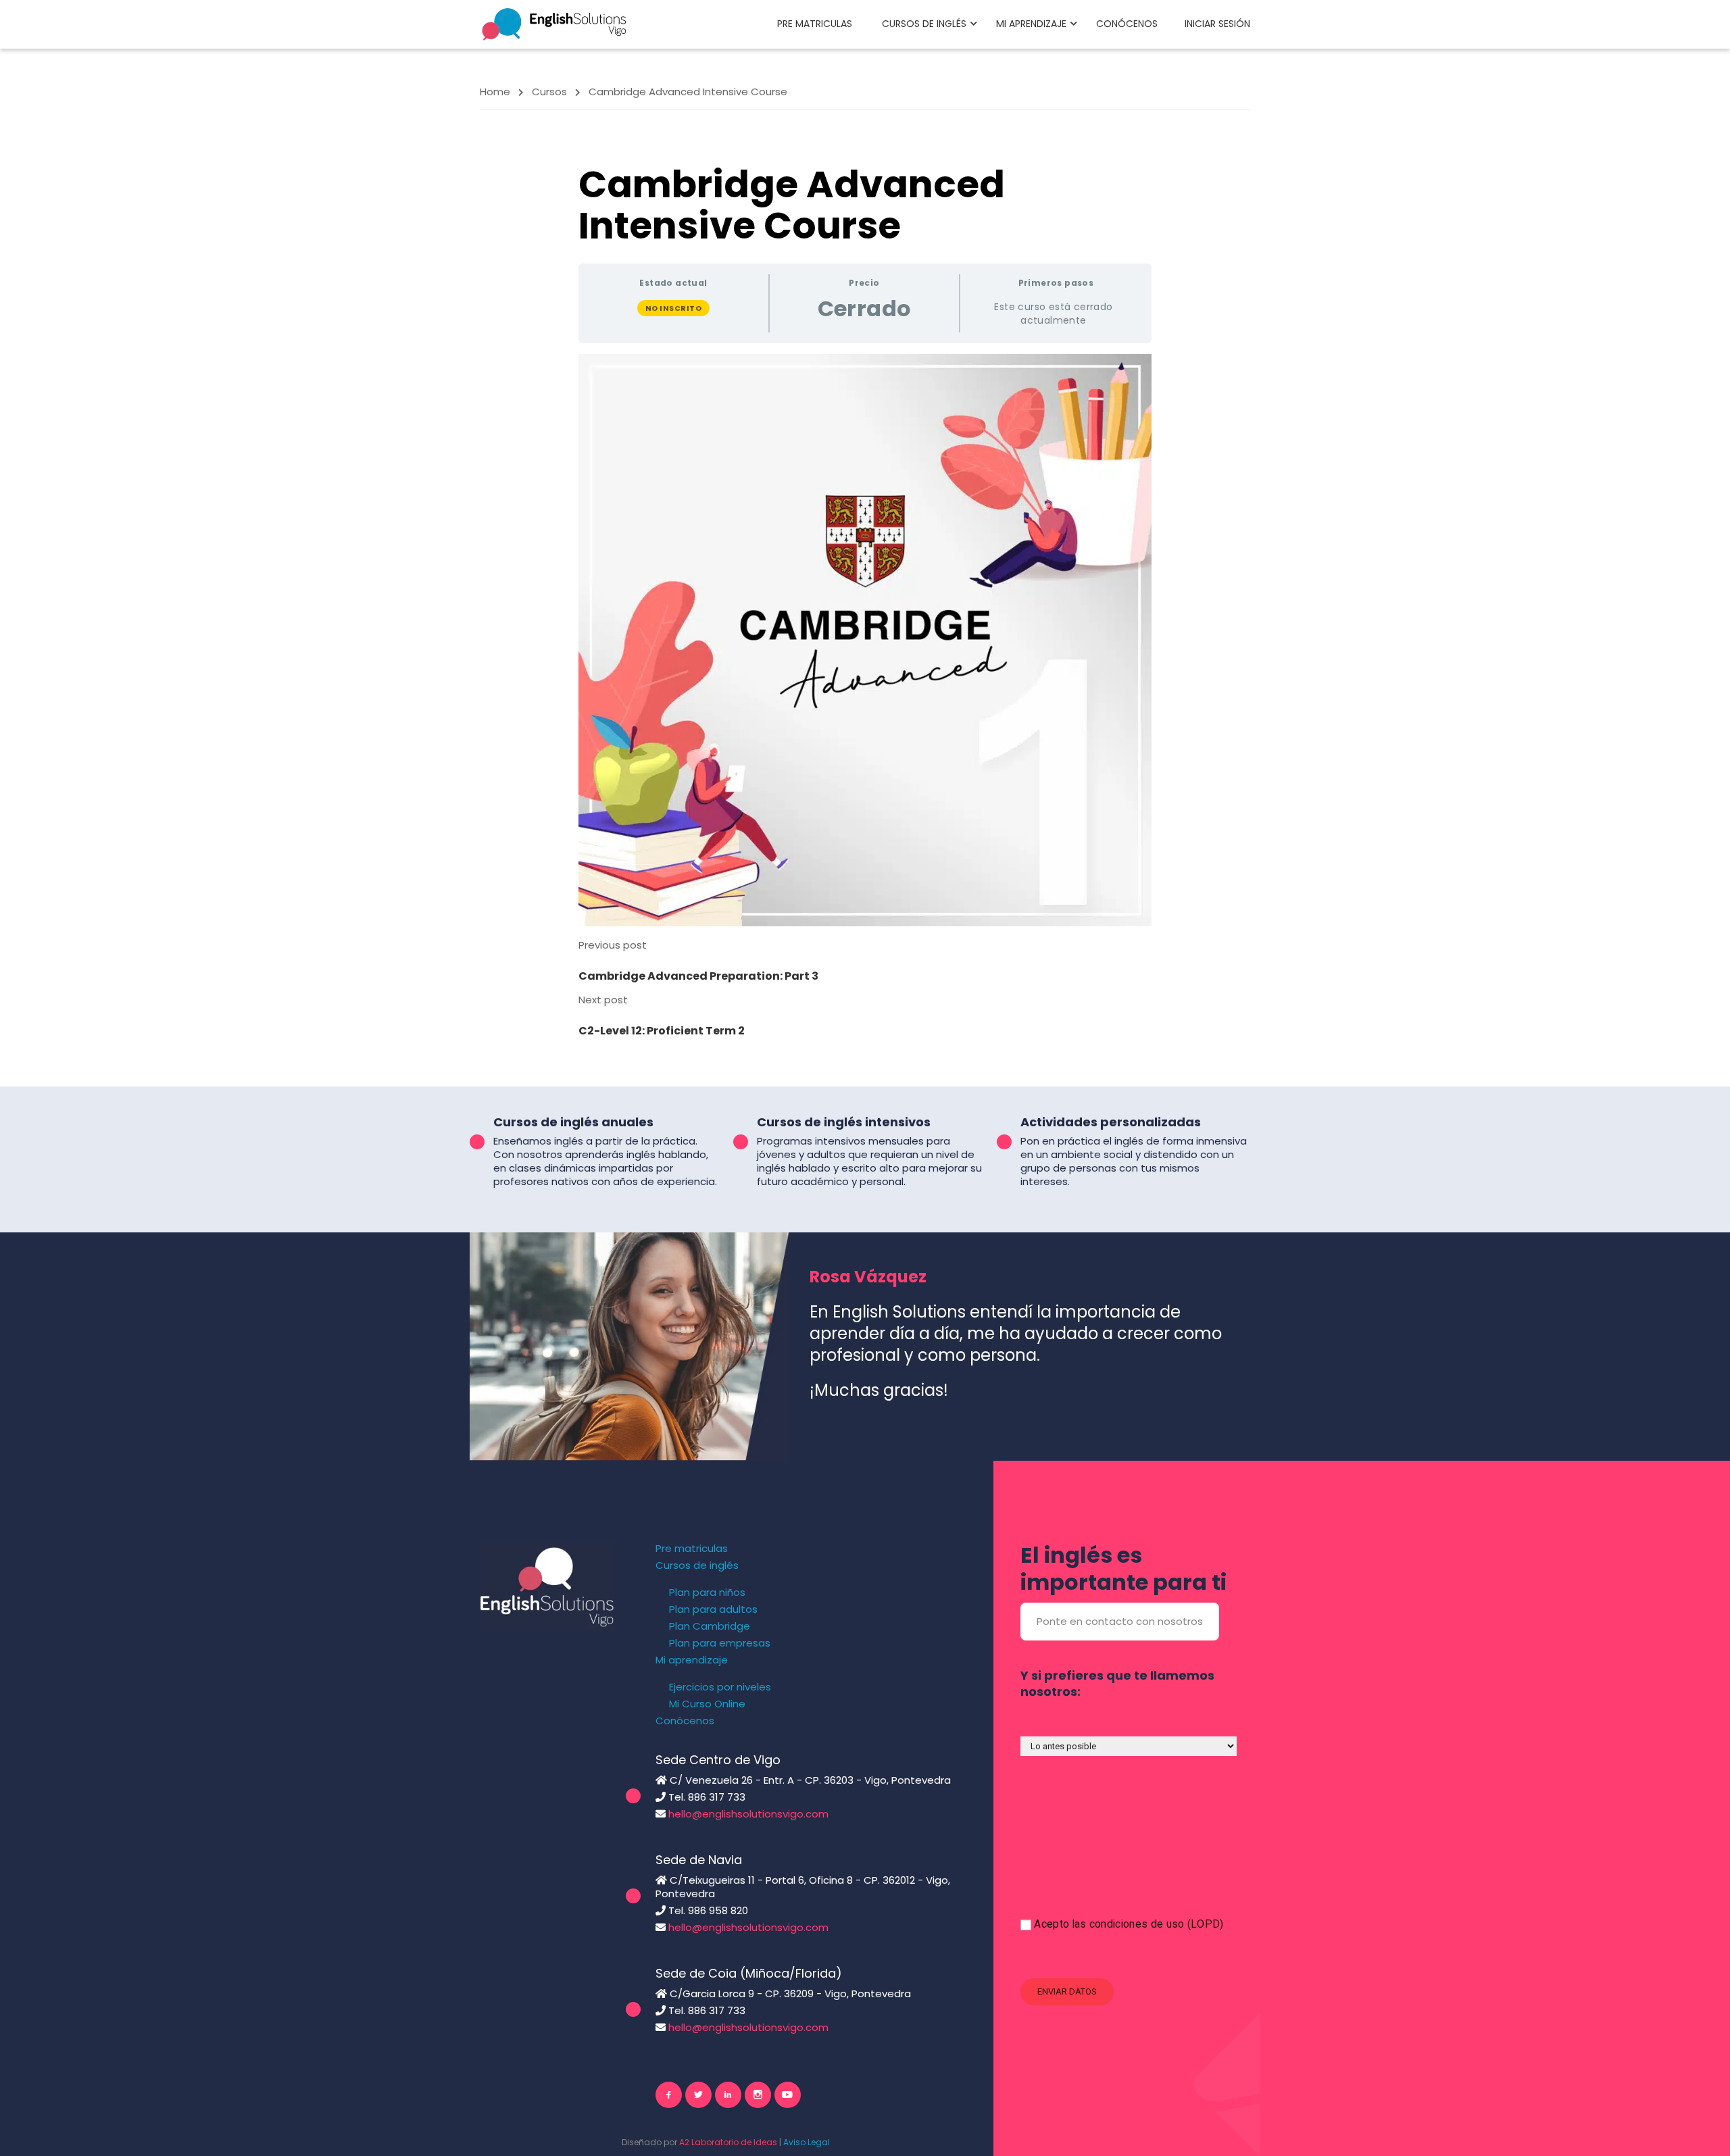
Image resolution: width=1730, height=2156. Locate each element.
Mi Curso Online (707, 1704)
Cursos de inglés (924, 24)
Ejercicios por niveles (720, 1687)
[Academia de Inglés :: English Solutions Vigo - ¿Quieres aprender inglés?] (554, 23)
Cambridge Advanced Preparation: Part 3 (698, 976)
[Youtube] (788, 2095)
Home (495, 92)
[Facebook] (669, 2095)
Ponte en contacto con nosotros (1120, 1621)
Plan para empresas (720, 1643)
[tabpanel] (865, 641)
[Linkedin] (728, 2095)
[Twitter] (698, 2095)
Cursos (549, 92)
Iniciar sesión (1217, 24)
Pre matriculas (815, 24)
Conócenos (1127, 24)
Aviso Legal (807, 2142)
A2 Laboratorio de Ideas (728, 2142)
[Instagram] (758, 2095)
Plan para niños (707, 1593)
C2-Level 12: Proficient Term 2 (662, 1031)
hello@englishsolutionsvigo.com (748, 1814)
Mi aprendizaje (1031, 24)
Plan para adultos (713, 1609)
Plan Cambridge (710, 1626)
